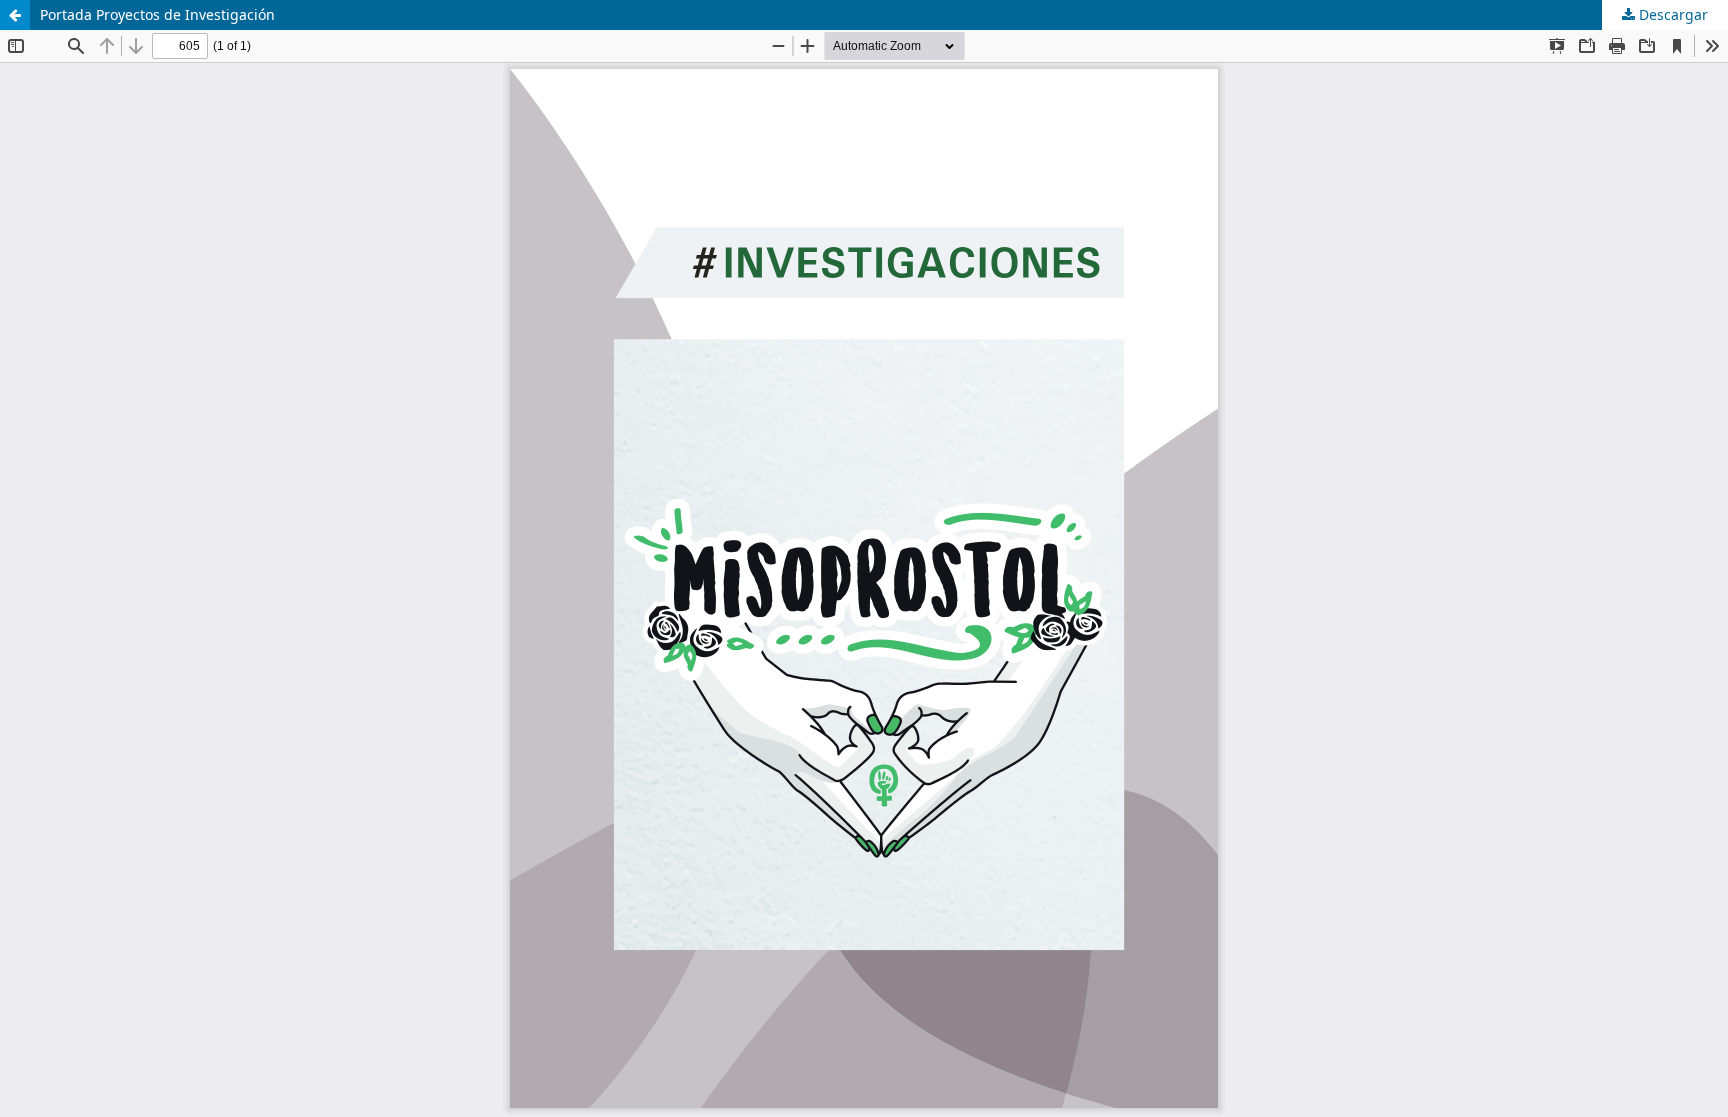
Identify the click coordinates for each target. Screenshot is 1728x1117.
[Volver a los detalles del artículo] (15, 15)
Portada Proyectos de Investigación (157, 14)
